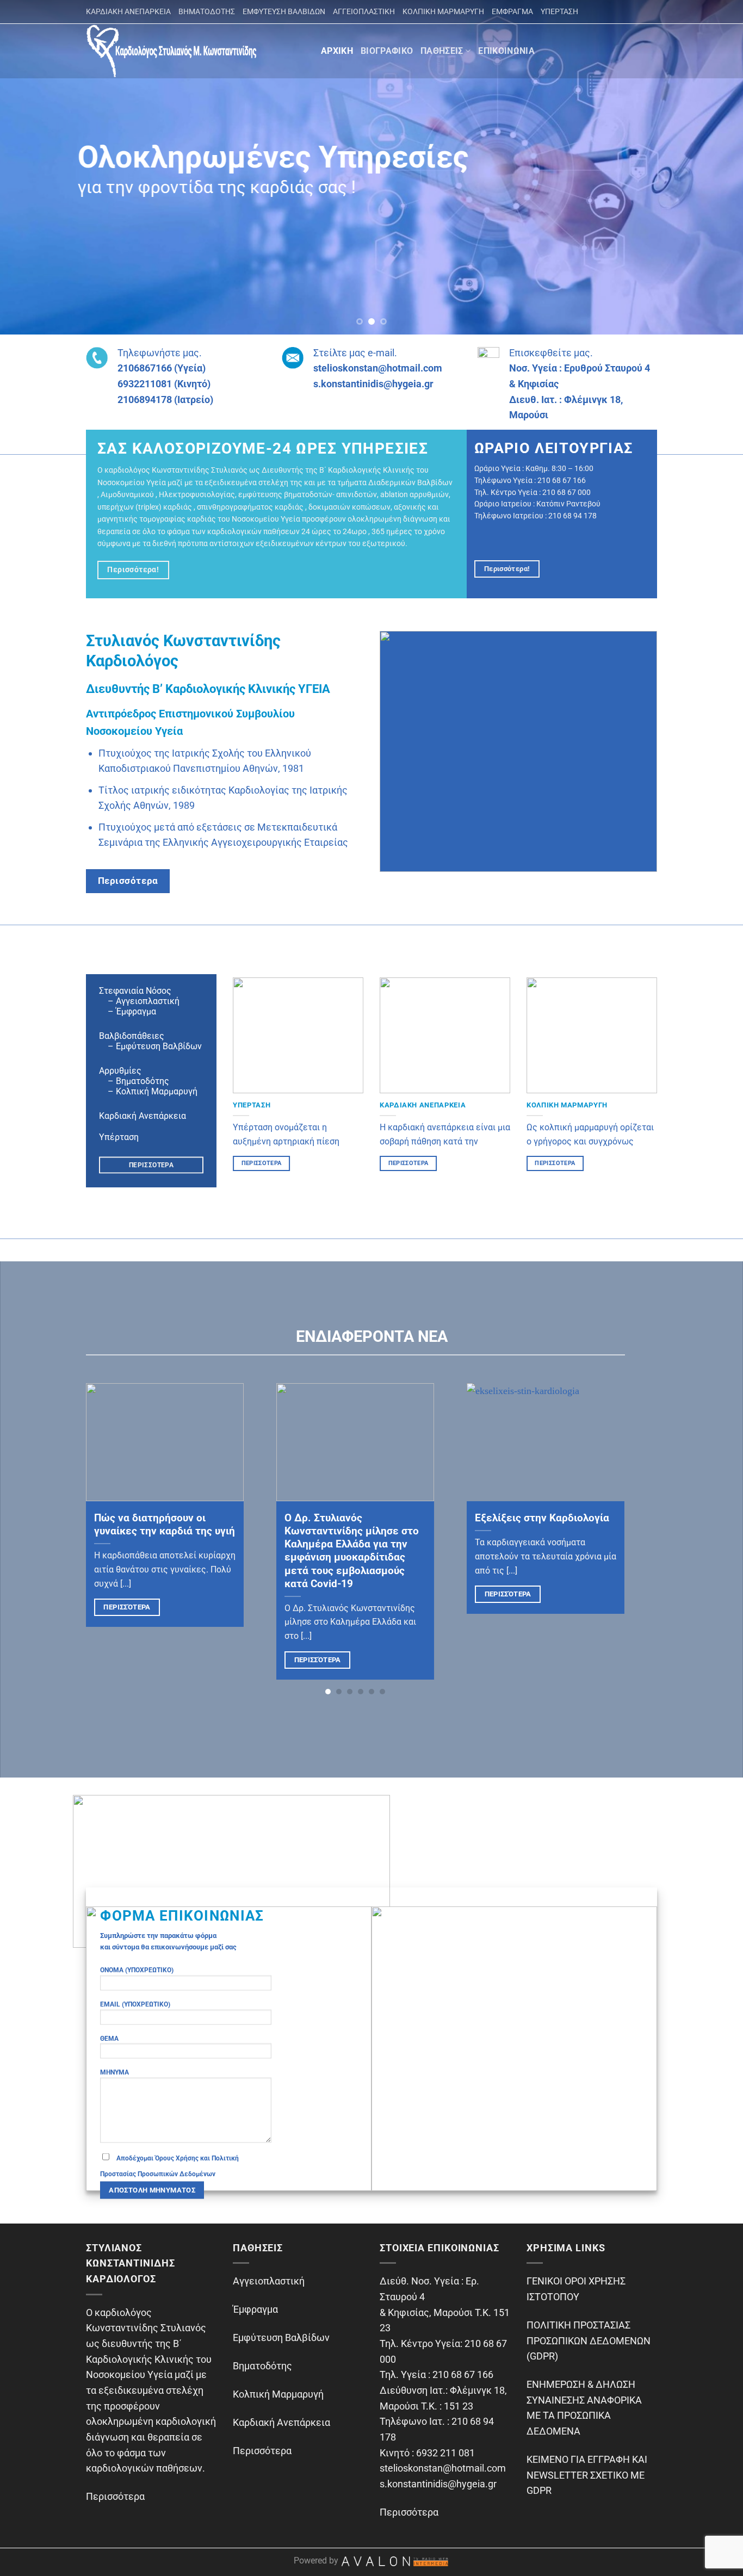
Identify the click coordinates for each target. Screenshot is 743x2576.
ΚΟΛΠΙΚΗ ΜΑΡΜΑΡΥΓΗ (443, 11)
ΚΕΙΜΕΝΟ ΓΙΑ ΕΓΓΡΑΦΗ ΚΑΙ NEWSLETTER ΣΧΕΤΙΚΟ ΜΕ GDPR (587, 2475)
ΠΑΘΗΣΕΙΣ (442, 51)
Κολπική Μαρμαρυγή (278, 2394)
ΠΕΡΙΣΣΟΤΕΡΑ (262, 1163)
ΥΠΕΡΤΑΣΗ (559, 11)
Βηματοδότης (262, 2366)
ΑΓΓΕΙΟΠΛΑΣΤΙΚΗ (364, 11)
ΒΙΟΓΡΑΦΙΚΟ (387, 51)
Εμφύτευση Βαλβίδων (281, 2337)
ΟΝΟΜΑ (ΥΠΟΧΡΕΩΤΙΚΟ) (137, 1970)
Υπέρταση (119, 1137)
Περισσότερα (127, 1607)
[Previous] (29, 167)
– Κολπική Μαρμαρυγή (148, 1091)
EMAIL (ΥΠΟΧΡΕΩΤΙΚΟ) (135, 2004)
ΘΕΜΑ (109, 2038)
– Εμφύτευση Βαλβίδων (150, 1046)
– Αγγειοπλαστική (139, 1001)
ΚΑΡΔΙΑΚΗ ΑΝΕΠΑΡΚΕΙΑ (128, 11)
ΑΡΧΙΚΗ (337, 51)
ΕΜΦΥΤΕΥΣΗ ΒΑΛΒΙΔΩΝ (284, 11)
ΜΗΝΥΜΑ (114, 2072)
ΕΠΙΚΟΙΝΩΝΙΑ (506, 51)
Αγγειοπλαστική (269, 2281)
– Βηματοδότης (134, 1081)
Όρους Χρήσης (177, 2158)
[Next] (714, 167)
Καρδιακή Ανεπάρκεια (143, 1116)
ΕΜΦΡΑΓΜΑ (512, 11)
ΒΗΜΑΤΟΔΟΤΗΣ (207, 11)
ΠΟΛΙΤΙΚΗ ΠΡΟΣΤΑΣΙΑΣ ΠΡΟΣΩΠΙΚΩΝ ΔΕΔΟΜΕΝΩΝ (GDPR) (589, 2340)
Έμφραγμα (136, 1011)
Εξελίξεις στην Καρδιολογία (542, 1518)
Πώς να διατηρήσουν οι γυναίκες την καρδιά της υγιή (165, 1525)
